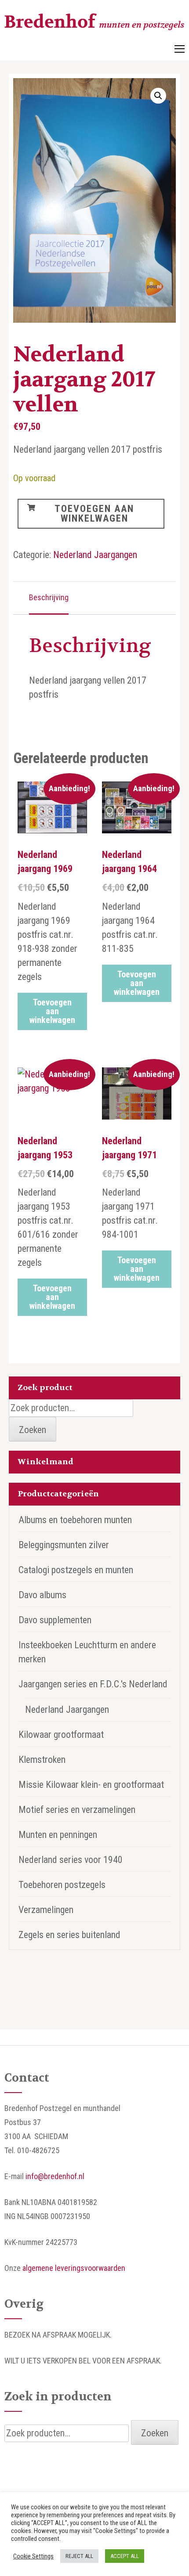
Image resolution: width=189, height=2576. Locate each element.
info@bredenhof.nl (55, 2176)
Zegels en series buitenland (69, 1935)
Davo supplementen (55, 1620)
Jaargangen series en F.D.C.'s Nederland (93, 1684)
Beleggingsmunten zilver (64, 1545)
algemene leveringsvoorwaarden (74, 2268)
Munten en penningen (58, 1835)
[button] (158, 96)
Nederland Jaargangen (95, 555)
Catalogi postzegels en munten (76, 1570)
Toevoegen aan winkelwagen (94, 513)
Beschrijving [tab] (49, 597)
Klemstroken (42, 1760)
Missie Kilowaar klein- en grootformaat (91, 1785)
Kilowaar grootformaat (61, 1735)
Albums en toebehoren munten (75, 1520)
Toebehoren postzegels (62, 1885)
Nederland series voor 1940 (71, 1860)
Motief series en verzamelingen (77, 1810)
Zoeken (33, 1430)
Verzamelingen (46, 1910)
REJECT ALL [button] (79, 2556)
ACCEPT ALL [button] (125, 2556)
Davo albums (42, 1595)
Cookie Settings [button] (33, 2556)
